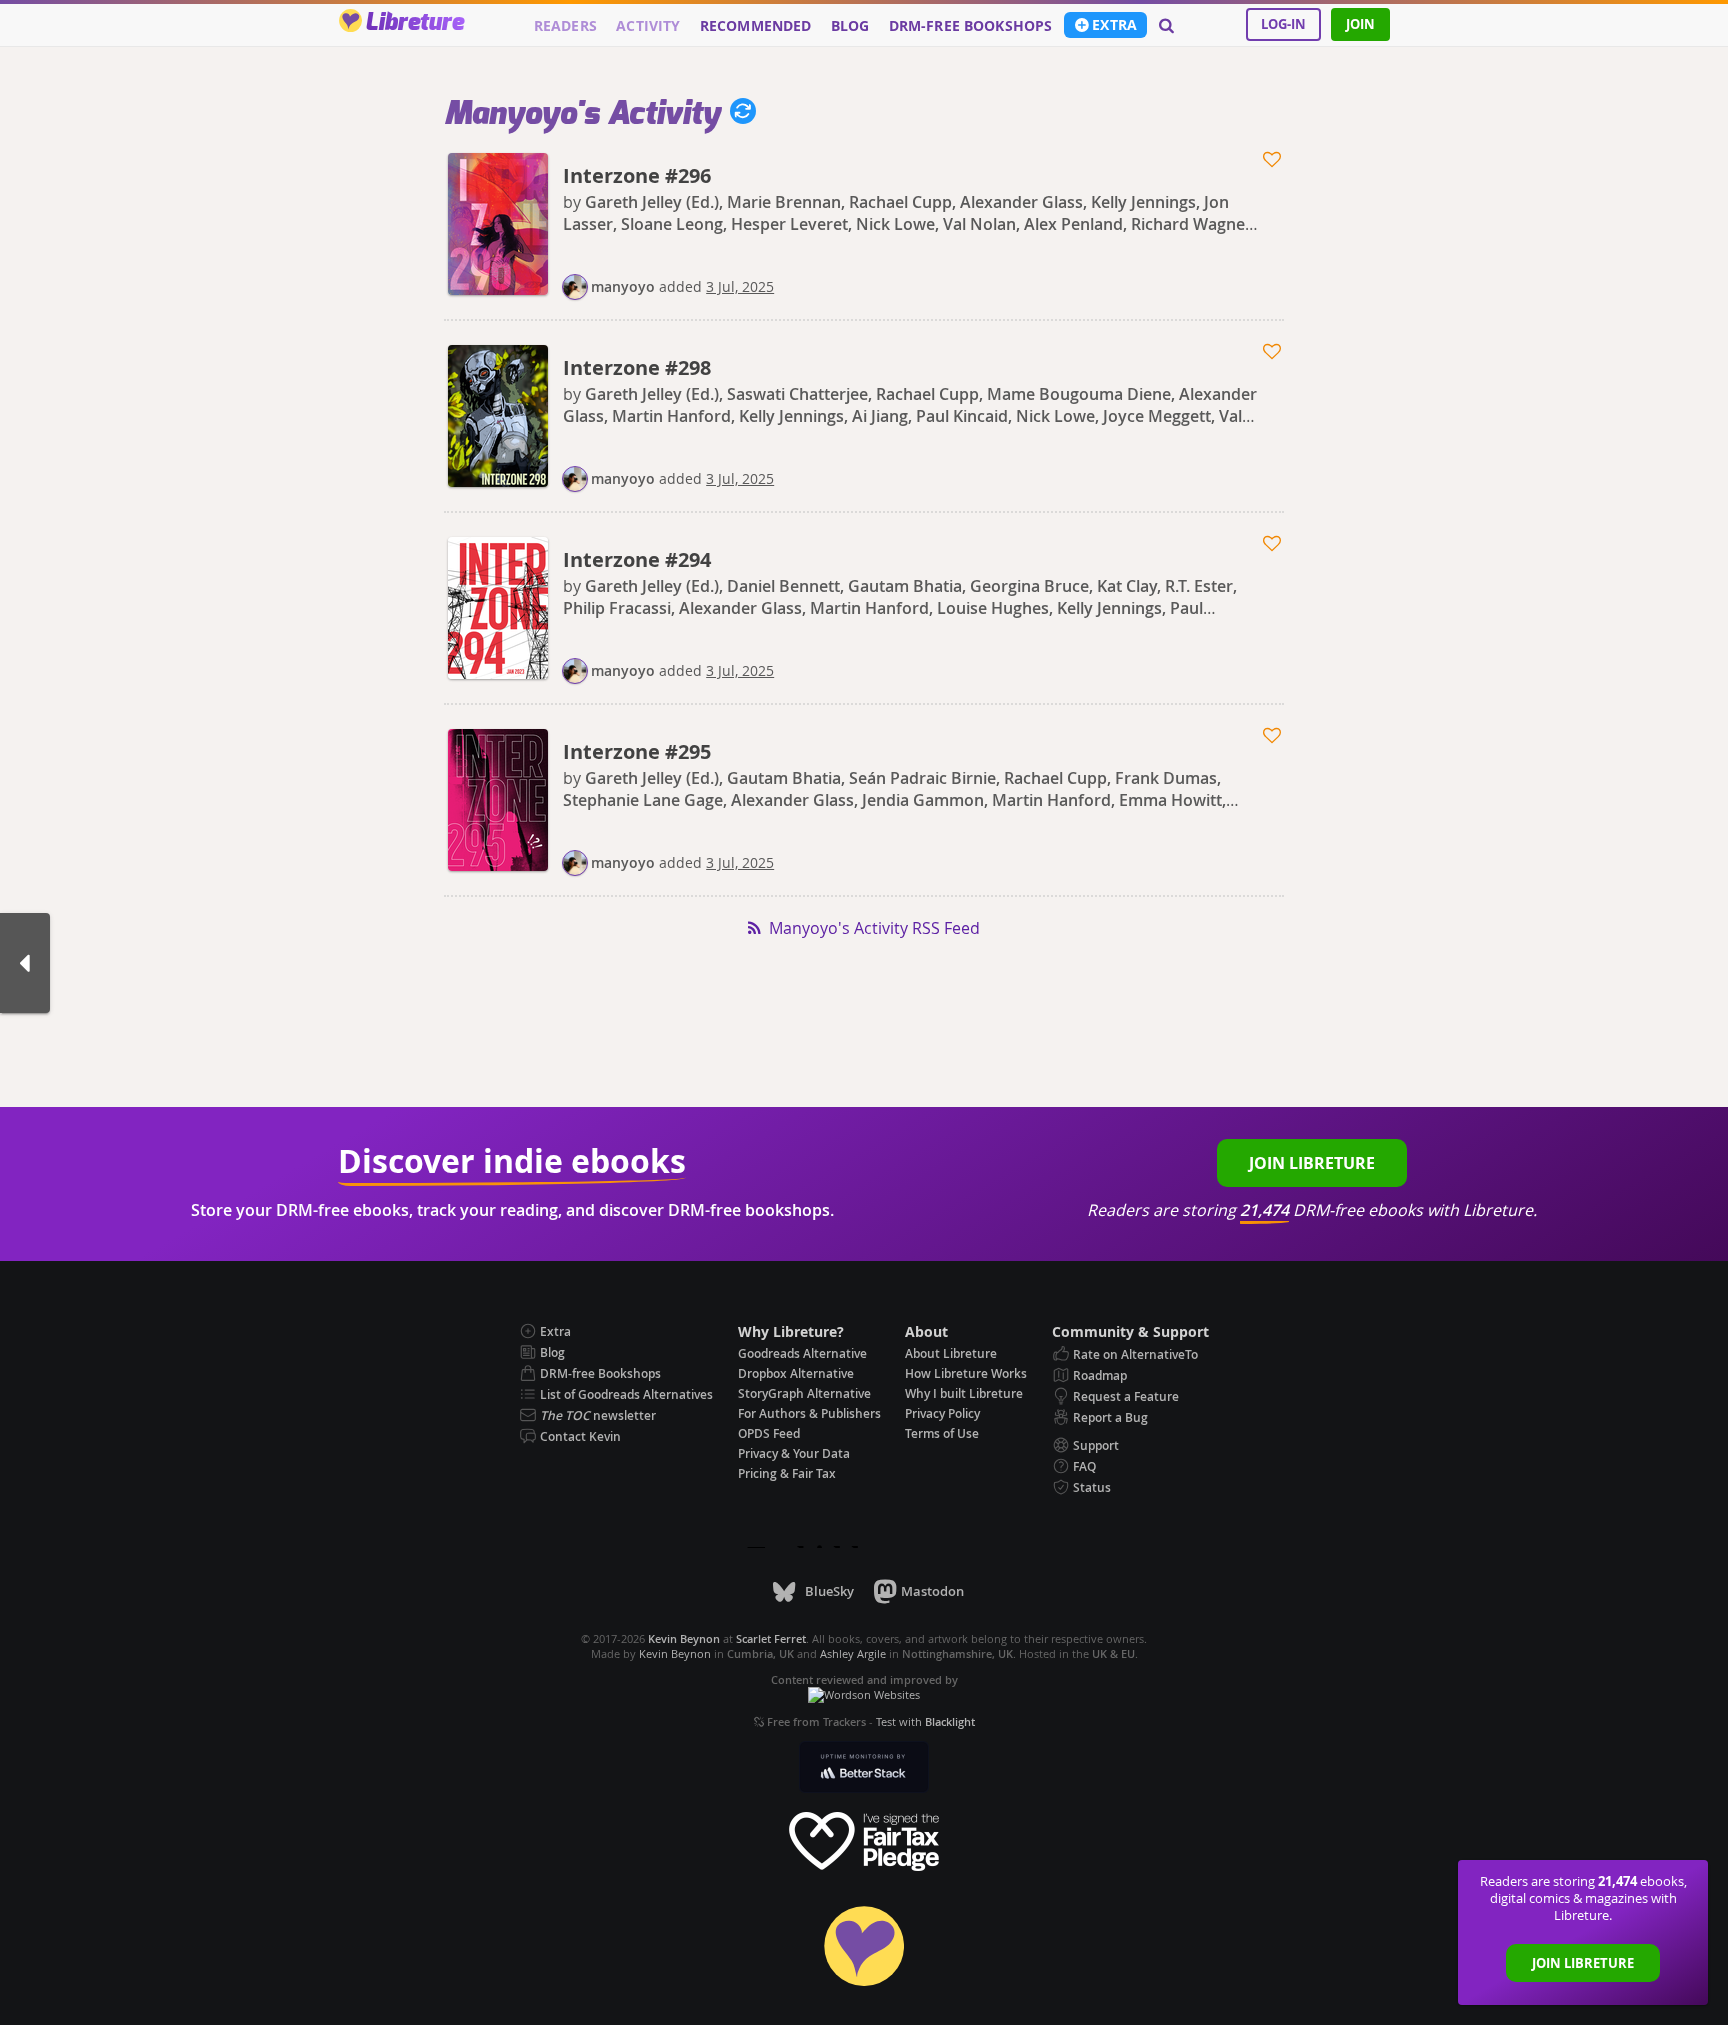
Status (1092, 1487)
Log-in (1283, 24)
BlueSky (829, 1591)
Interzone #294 (637, 559)
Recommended (756, 26)
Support (1096, 1445)
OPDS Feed (769, 1433)
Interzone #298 (637, 367)
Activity (648, 26)
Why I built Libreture (964, 1393)
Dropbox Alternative (796, 1373)
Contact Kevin (580, 1436)
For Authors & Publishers (809, 1413)
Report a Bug (1110, 1417)
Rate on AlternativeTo (1135, 1354)
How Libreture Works (966, 1373)
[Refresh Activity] (738, 114)
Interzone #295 (637, 751)
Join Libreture (1583, 1963)
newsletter (598, 1415)
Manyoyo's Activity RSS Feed (874, 928)
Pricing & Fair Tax (787, 1473)
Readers (565, 26)
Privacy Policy (942, 1413)
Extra (1114, 25)
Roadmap (1100, 1375)
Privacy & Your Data (794, 1453)
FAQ (1084, 1466)
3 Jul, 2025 (740, 286)
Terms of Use (942, 1433)
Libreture (414, 23)
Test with (925, 1721)
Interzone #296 (637, 175)
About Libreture (951, 1353)
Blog (850, 26)
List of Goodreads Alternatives (626, 1394)
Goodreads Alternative (802, 1353)
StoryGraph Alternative (804, 1393)
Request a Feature (1126, 1396)
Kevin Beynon (675, 1653)
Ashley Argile (853, 1653)
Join (1360, 24)
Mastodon (932, 1591)
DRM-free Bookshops (971, 26)
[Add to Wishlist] (1273, 160)
